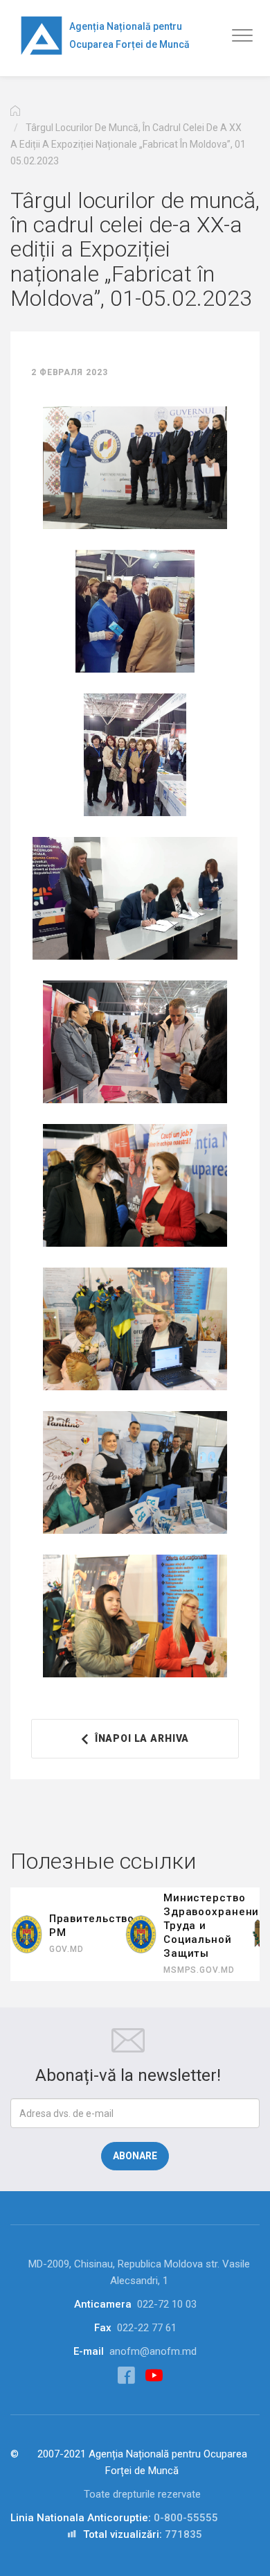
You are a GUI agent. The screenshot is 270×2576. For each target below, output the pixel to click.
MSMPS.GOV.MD (199, 1970)
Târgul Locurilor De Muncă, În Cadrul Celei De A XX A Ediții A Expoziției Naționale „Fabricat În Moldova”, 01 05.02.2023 (128, 144)
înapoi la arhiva (142, 1738)
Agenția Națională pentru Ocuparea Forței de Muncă (129, 35)
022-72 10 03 (167, 2304)
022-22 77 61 (147, 2328)
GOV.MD (66, 1949)
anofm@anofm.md (153, 2351)
